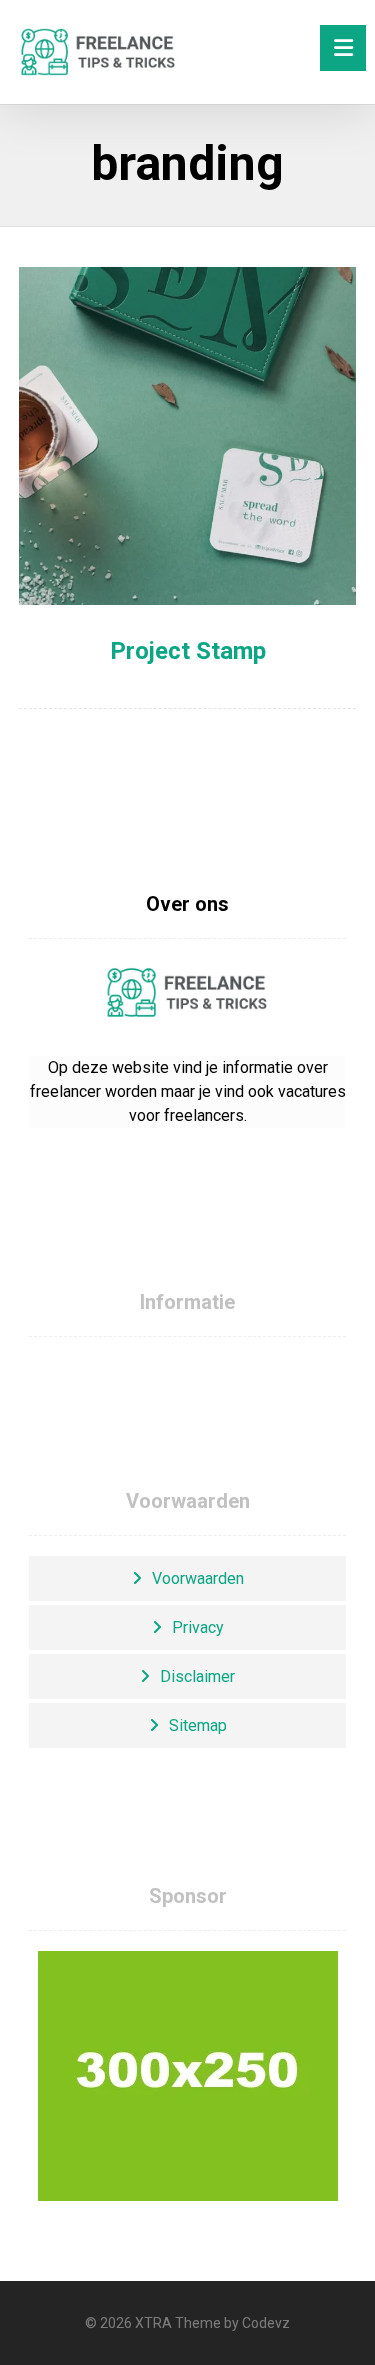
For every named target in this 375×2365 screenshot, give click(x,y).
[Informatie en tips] (99, 52)
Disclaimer (197, 1676)
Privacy (198, 1627)
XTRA (153, 2323)
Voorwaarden (198, 1578)
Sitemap (198, 1725)
